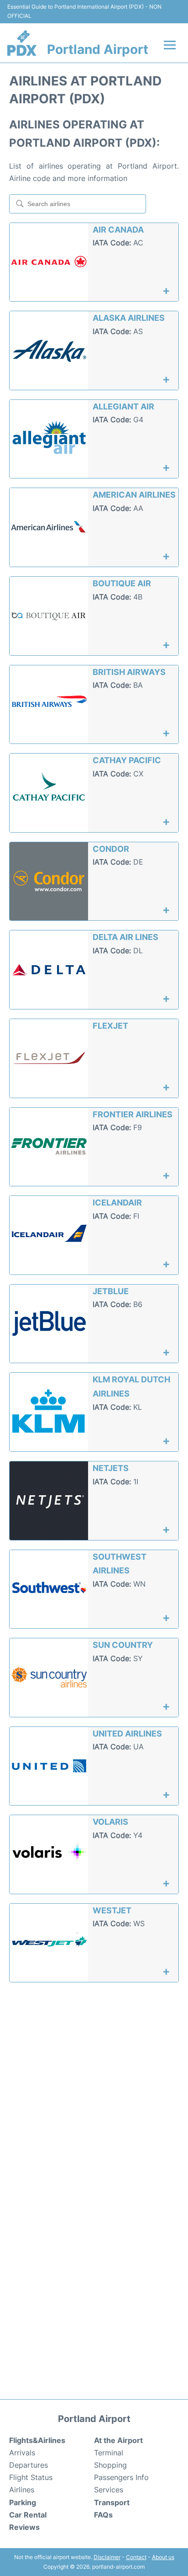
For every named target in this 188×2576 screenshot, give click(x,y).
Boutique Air (122, 583)
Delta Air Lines (125, 937)
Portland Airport (98, 49)
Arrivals (22, 2453)
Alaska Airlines (129, 318)
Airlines (22, 2490)
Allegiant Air (123, 406)
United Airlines (127, 1734)
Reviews (24, 2527)
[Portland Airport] (22, 43)
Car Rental (28, 2515)
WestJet (112, 1910)
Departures (29, 2465)
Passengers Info (121, 2477)
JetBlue (111, 1291)
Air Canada (118, 230)
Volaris (110, 1822)
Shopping (110, 2465)
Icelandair (117, 1203)
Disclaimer (107, 2557)
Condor (111, 849)
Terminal (109, 2453)
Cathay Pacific (127, 760)
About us (163, 2557)
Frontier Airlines (133, 1114)
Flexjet (110, 1026)
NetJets (111, 1468)
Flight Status (31, 2477)
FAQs (103, 2515)
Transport (112, 2502)
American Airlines (134, 495)
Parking (23, 2502)
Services (109, 2490)
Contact (136, 2557)
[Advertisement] (94, 2086)
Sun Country (123, 1645)
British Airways (129, 672)
